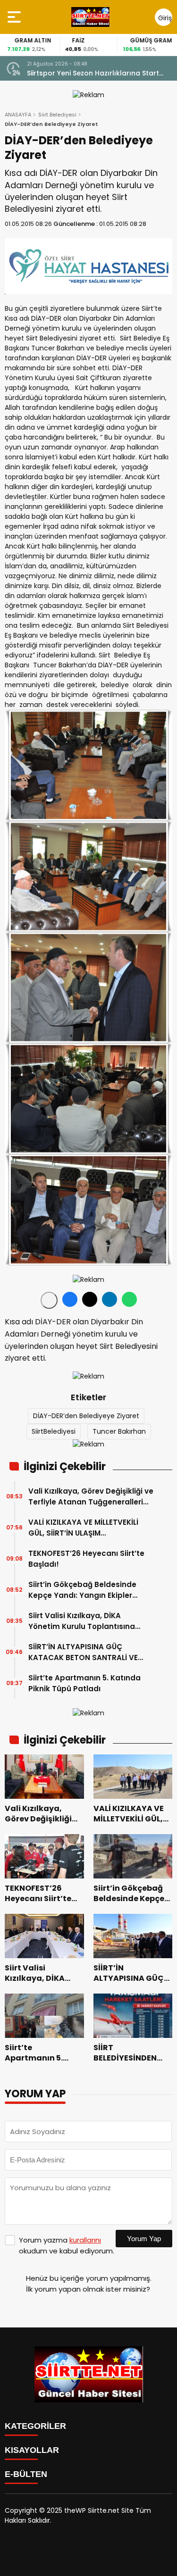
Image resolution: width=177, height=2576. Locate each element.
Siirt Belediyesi (57, 115)
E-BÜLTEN (26, 2474)
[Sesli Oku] (49, 1300)
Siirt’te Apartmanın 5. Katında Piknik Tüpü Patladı (84, 1683)
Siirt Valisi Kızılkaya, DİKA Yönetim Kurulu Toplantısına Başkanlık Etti (82, 1621)
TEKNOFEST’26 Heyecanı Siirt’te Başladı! (86, 1559)
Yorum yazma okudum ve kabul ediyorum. (67, 2245)
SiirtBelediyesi (54, 1431)
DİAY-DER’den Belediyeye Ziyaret (86, 1416)
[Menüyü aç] (15, 17)
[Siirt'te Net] (90, 17)
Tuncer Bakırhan (119, 1431)
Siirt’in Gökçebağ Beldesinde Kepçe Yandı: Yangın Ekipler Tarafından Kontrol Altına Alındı (87, 1590)
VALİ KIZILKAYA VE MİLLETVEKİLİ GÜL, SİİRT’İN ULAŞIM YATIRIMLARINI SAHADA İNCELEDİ (87, 1528)
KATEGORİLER (35, 2426)
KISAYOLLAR (32, 2450)
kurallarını (85, 2240)
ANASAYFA (18, 115)
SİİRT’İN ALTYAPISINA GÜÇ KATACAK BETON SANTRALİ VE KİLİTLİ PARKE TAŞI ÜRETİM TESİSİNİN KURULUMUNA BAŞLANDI (89, 1652)
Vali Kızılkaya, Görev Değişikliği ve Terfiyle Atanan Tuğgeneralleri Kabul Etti (91, 1497)
